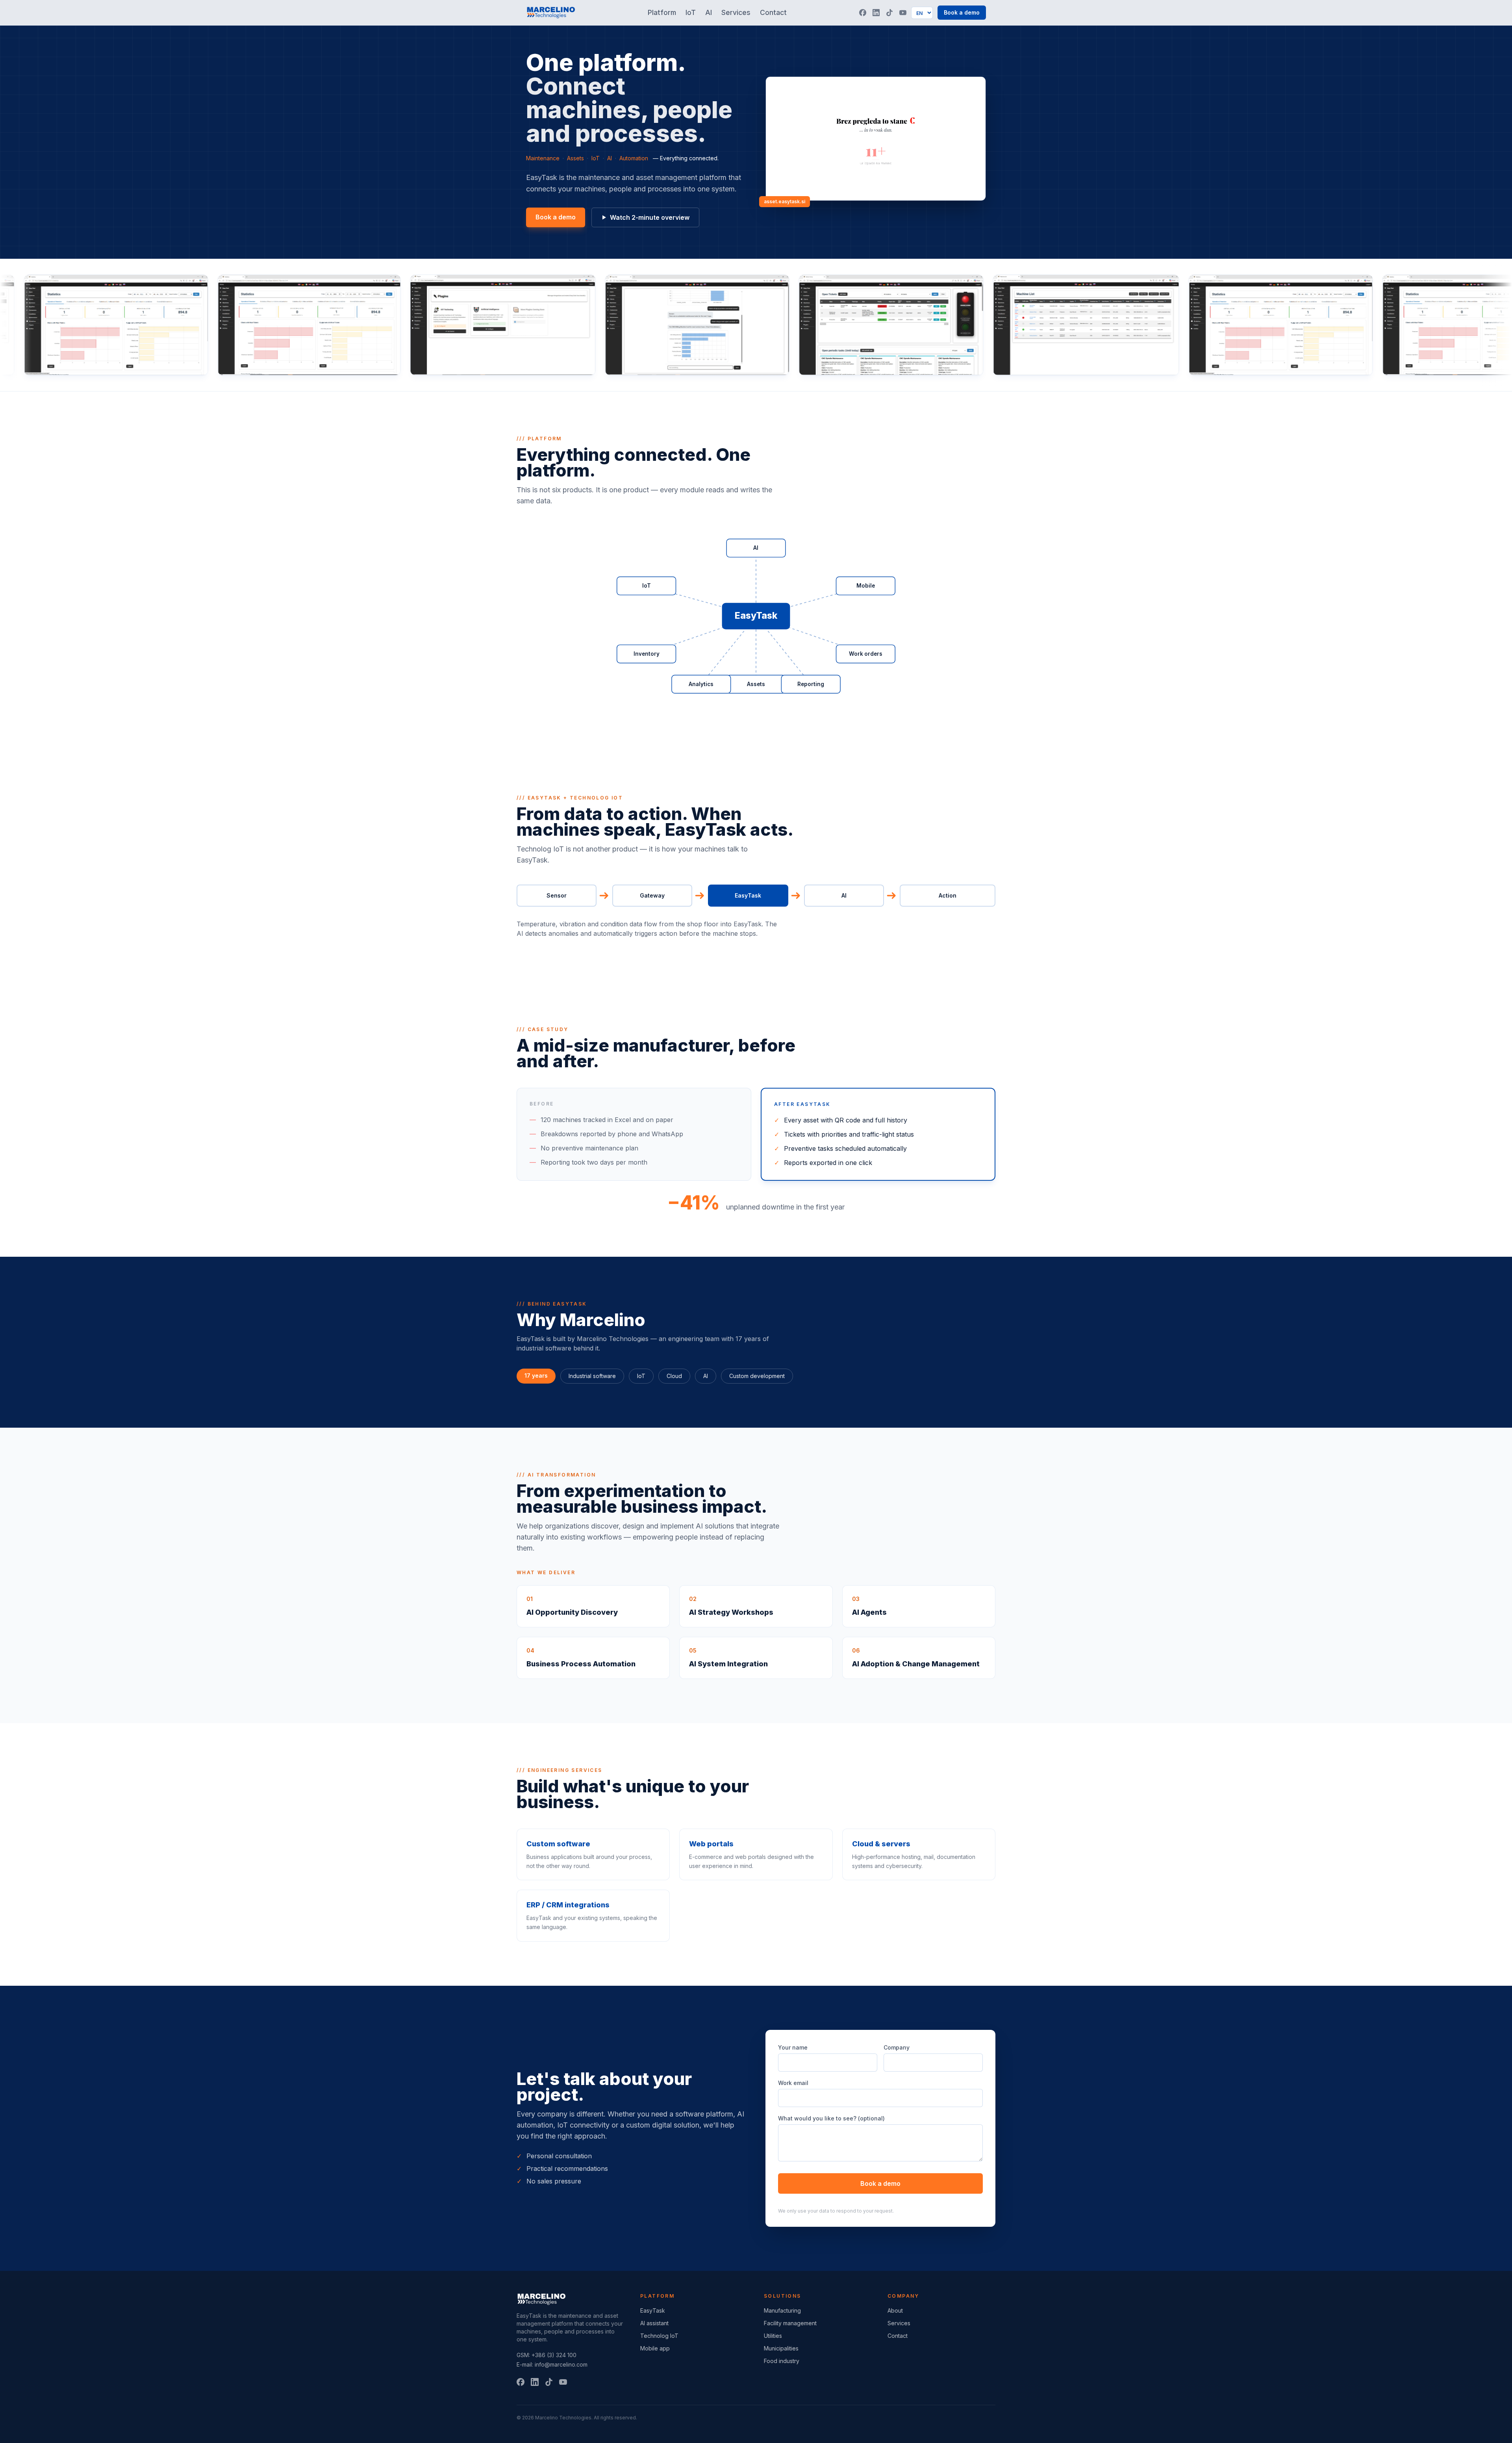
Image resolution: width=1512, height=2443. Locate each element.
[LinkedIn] (876, 13)
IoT (691, 12)
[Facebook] (863, 13)
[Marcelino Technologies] (551, 13)
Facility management (790, 2323)
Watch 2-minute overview (650, 217)
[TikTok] (889, 13)
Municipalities (781, 2348)
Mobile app (655, 2348)
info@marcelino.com (561, 2364)
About (895, 2310)
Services (736, 12)
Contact (773, 12)
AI (709, 12)
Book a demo (962, 12)
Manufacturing (782, 2310)
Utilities (773, 2336)
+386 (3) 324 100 (554, 2355)
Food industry (782, 2361)
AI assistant (654, 2323)
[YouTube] (903, 13)
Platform (662, 12)
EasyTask (653, 2310)
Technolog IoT (659, 2336)
